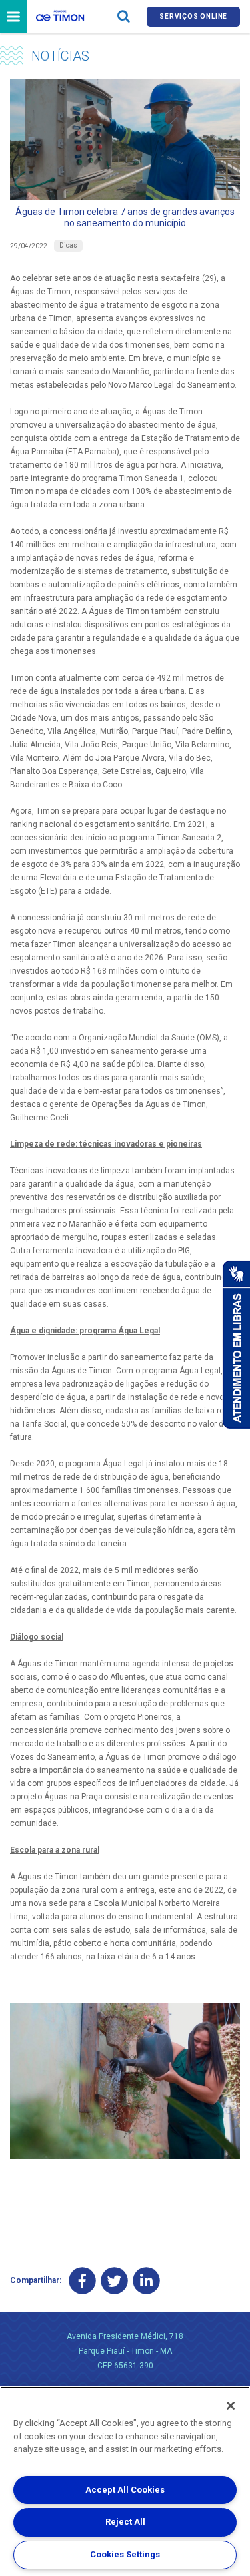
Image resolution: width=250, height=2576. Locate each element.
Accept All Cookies (125, 2490)
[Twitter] (114, 2281)
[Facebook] (82, 2281)
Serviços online (193, 16)
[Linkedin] (146, 2281)
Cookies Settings (125, 2554)
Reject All (125, 2522)
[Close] (231, 2406)
